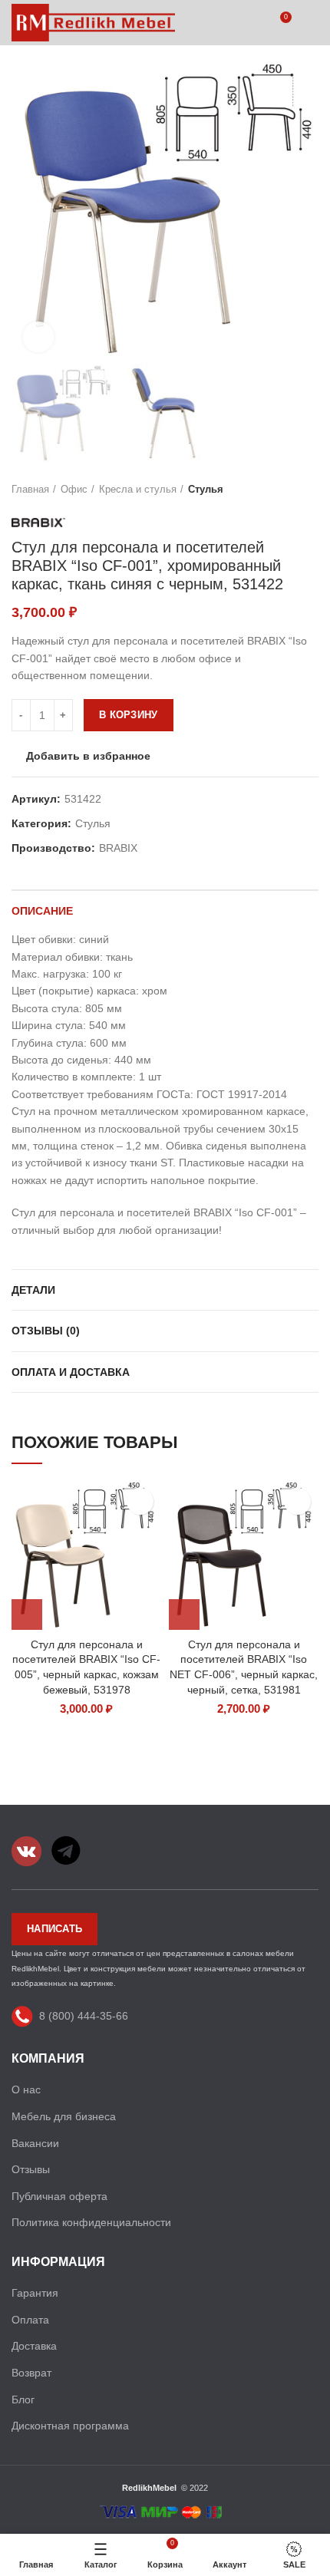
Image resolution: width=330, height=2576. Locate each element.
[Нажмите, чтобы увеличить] (38, 337)
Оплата (30, 2320)
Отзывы (31, 2169)
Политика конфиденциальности (91, 2222)
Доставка (34, 2346)
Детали (33, 1290)
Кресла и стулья (138, 489)
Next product (311, 490)
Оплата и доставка (71, 1372)
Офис (74, 489)
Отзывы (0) (46, 1331)
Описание (42, 911)
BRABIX (118, 848)
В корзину (129, 715)
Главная (30, 489)
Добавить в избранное (88, 756)
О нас (26, 2089)
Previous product (280, 490)
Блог (23, 2400)
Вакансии (35, 2143)
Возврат (31, 2373)
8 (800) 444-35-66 (84, 2016)
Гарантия (35, 2293)
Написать (54, 1929)
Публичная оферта (59, 2196)
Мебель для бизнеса (64, 2116)
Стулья (206, 489)
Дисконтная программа (70, 2426)
